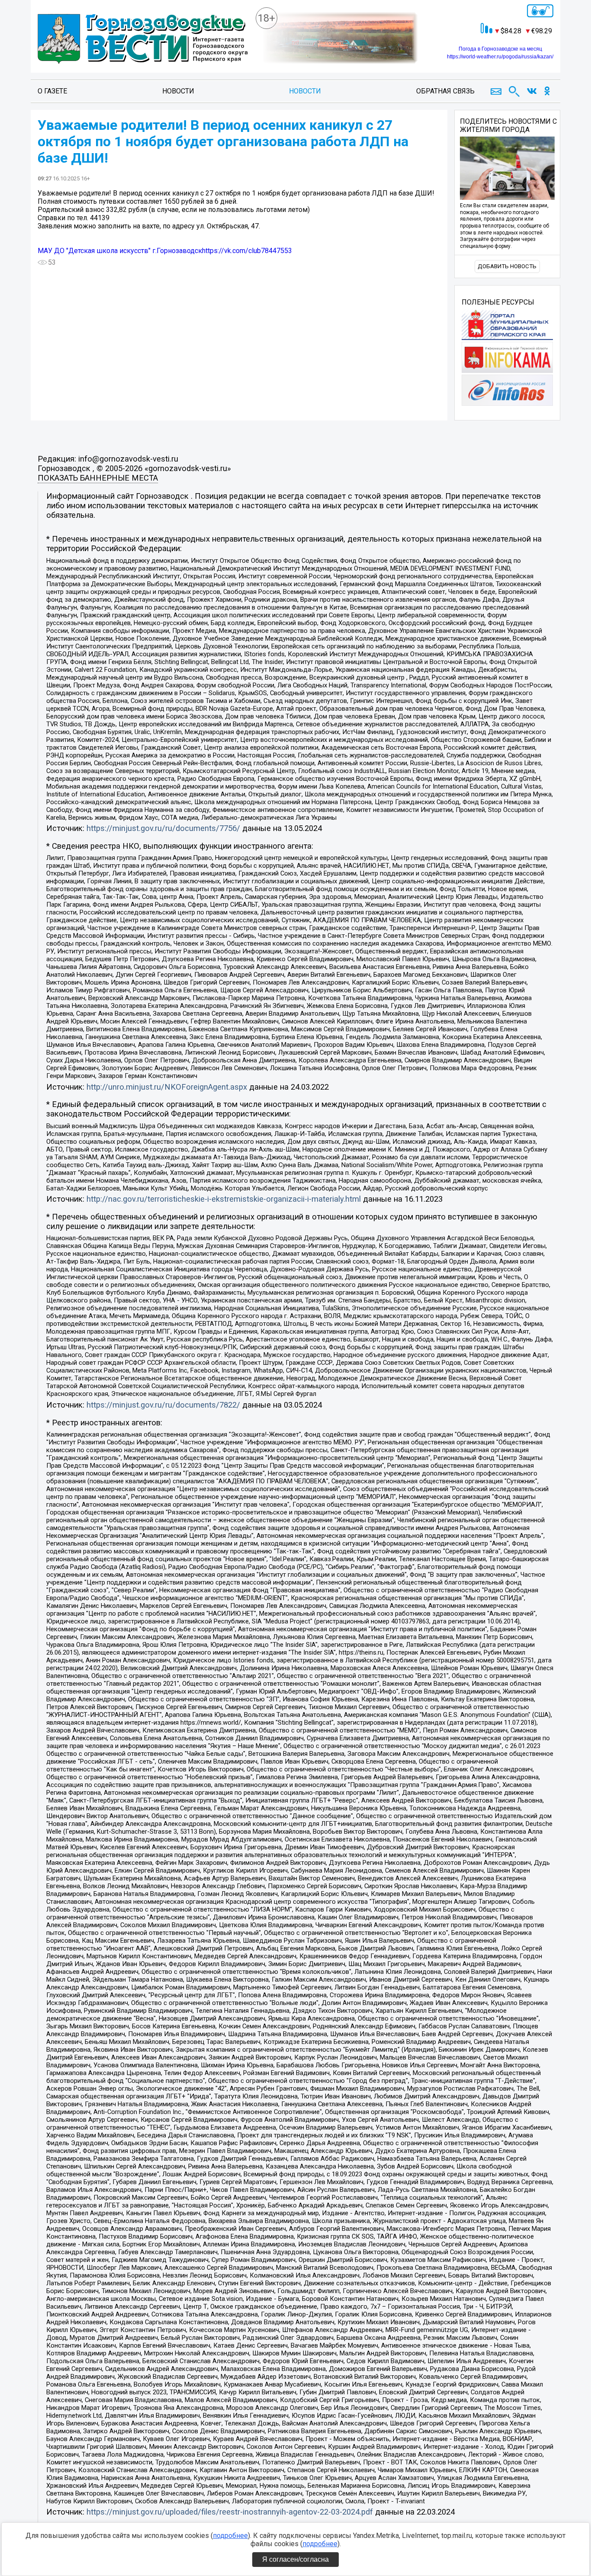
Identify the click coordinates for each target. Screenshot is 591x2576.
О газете (52, 91)
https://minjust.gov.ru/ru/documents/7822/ (163, 1405)
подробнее (230, 2536)
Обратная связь (445, 91)
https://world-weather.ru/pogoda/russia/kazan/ (500, 57)
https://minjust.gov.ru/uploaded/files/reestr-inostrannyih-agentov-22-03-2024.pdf (230, 2512)
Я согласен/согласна (295, 2559)
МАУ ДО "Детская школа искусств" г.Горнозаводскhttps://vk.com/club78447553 (165, 251)
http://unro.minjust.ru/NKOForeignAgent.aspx (167, 1087)
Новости (178, 91)
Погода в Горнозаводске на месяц (500, 49)
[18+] (143, 39)
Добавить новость (507, 266)
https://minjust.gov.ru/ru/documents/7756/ (163, 828)
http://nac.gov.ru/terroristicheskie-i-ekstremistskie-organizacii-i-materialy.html (224, 1199)
